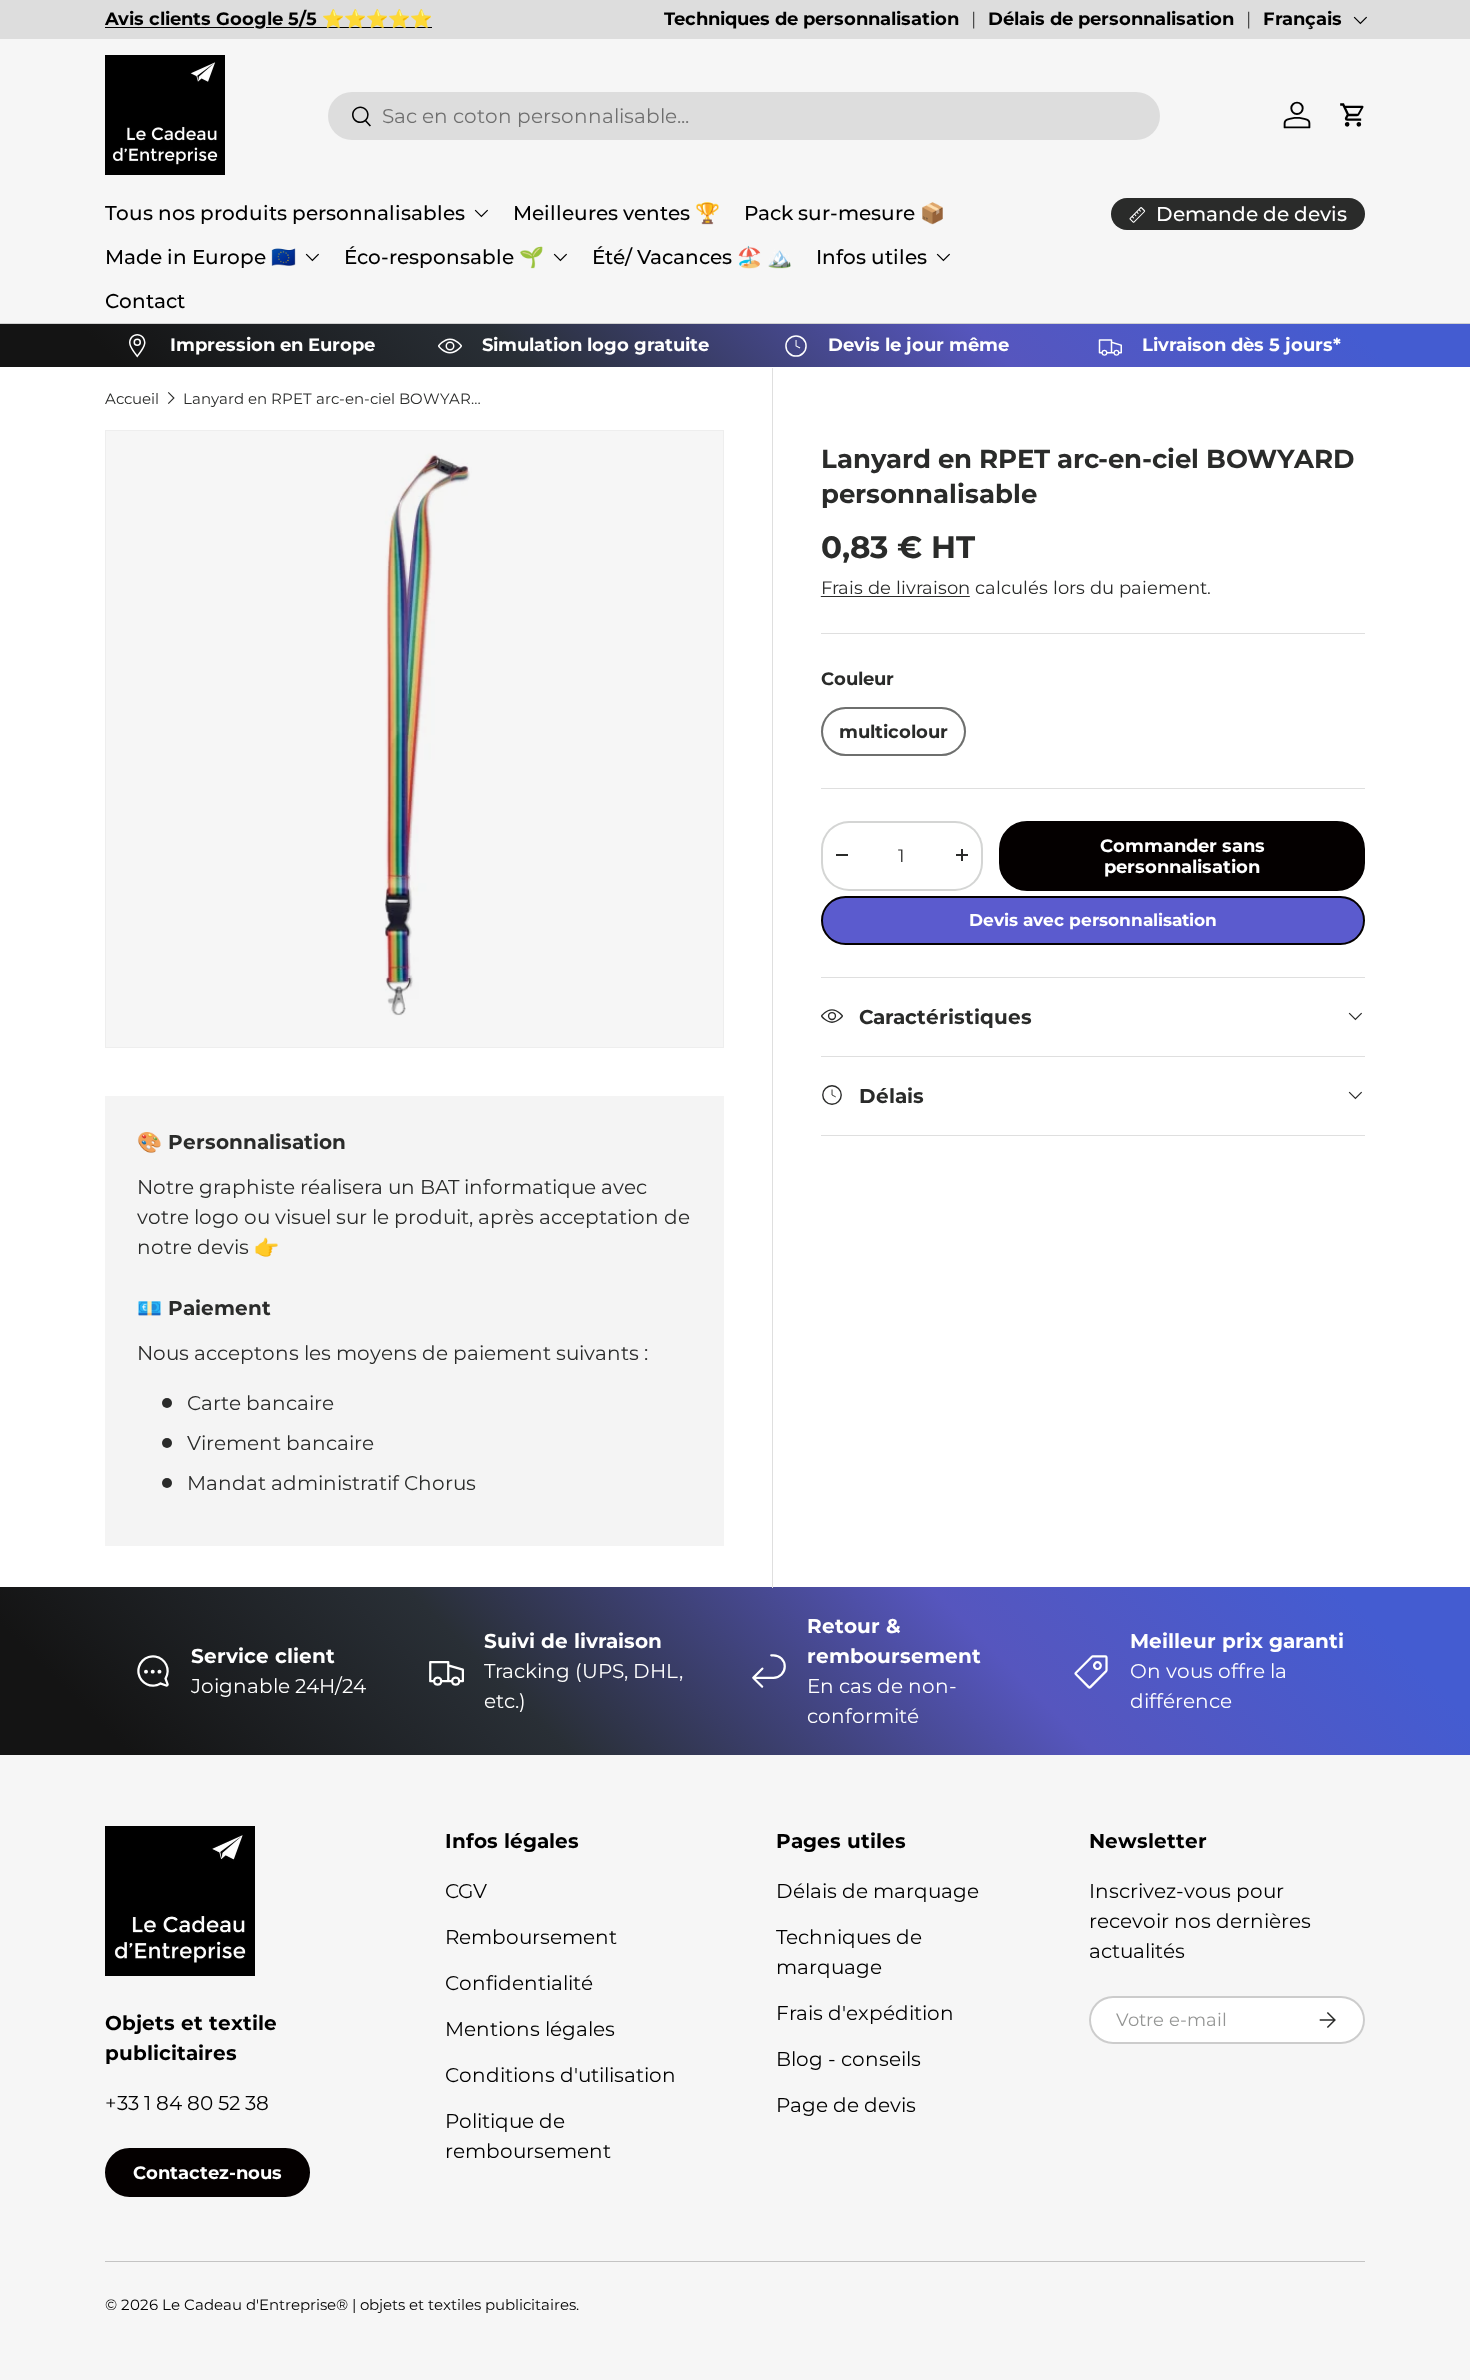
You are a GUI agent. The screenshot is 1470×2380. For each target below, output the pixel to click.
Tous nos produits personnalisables (285, 213)
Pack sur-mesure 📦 (844, 213)
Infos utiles (871, 257)
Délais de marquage (877, 1891)
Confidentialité (519, 1983)
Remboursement (531, 1937)
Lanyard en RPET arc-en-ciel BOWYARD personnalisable (333, 398)
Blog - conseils (848, 2059)
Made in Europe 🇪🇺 (200, 257)
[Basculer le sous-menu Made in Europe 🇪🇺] (312, 257)
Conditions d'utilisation (560, 2075)
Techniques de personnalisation (811, 19)
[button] (1353, 115)
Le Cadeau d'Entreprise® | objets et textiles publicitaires (369, 2304)
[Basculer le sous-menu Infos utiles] (943, 257)
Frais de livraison (895, 586)
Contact (145, 301)
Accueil (132, 398)
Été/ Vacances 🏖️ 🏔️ (692, 257)
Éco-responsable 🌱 (444, 257)
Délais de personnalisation (1111, 19)
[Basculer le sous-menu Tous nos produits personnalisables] (481, 213)
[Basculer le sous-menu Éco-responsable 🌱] (560, 257)
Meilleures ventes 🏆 (616, 213)
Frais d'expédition (865, 2013)
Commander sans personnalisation (1182, 855)
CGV (466, 1891)
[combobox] (743, 116)
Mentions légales (530, 2029)
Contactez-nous (207, 2172)
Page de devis (846, 2105)
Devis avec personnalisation (1093, 919)
